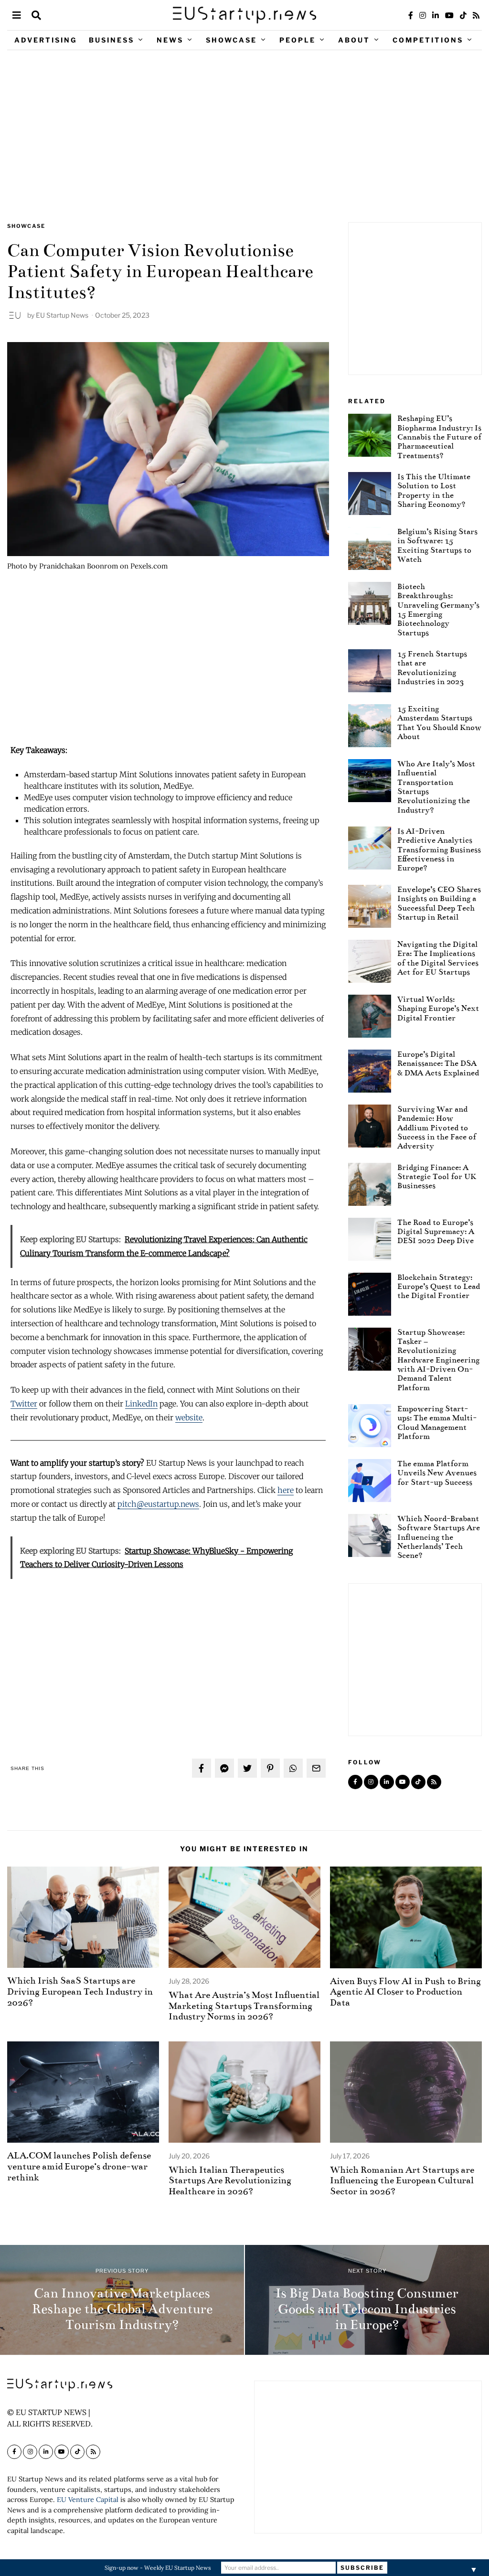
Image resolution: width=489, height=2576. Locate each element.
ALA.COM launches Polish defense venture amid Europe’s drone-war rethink (79, 2166)
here (286, 1490)
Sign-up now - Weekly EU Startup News (158, 2568)
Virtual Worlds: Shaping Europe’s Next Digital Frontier (438, 1009)
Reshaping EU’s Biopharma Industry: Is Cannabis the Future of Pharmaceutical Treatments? (439, 437)
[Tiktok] (463, 15)
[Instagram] (423, 15)
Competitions (428, 40)
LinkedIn (141, 1404)
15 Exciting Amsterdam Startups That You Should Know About (439, 723)
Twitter (24, 1404)
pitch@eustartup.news (158, 1504)
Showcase (231, 40)
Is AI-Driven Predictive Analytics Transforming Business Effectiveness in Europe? (439, 849)
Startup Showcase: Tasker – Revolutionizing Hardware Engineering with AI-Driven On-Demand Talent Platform (438, 1360)
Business (112, 40)
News (170, 40)
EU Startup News (62, 315)
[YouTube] (449, 15)
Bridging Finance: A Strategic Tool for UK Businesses (437, 1177)
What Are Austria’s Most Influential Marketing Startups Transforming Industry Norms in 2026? (244, 2006)
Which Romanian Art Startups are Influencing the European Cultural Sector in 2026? (402, 2181)
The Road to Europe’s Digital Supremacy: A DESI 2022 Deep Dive (436, 1232)
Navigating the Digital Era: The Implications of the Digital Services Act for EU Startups (438, 958)
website (189, 1417)
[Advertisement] (244, 136)
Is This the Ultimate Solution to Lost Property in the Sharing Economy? (434, 490)
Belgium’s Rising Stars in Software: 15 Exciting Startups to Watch (437, 545)
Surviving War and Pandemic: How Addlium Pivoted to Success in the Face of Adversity (437, 1127)
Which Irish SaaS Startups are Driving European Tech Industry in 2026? (80, 1991)
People (298, 40)
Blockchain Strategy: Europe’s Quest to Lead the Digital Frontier (439, 1287)
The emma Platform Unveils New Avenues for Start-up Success (437, 1473)
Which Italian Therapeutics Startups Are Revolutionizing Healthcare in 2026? (230, 2181)
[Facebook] (411, 15)
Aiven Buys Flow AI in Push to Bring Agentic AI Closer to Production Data (405, 1992)
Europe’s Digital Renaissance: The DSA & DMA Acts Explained (438, 1063)
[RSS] (476, 15)
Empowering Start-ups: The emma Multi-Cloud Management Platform (437, 1422)
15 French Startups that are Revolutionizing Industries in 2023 (432, 668)
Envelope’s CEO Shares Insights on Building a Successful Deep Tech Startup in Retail (439, 903)
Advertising (46, 40)
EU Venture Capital (88, 2500)
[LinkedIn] (436, 15)
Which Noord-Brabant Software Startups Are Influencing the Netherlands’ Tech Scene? (439, 1537)
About (354, 40)
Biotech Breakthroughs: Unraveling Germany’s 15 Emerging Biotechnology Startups (438, 610)
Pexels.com (149, 566)
